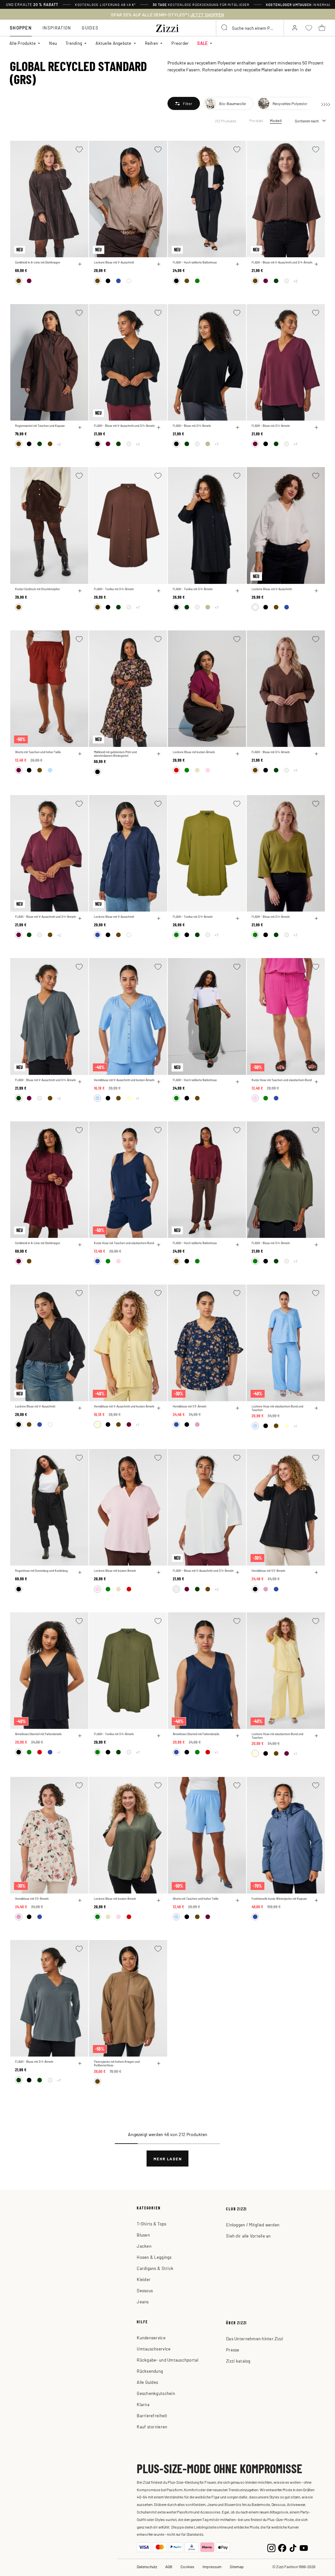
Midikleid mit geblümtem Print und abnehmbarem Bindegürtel (115, 754)
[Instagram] (271, 2547)
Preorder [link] (180, 43)
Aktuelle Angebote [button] (113, 43)
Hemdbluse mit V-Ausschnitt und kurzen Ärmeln (124, 1080)
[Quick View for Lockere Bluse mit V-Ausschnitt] (159, 264)
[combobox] (250, 28)
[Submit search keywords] (225, 28)
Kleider (144, 2279)
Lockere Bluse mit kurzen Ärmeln (194, 752)
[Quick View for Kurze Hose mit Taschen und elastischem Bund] (316, 1082)
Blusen (143, 2235)
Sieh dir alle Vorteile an (248, 2236)
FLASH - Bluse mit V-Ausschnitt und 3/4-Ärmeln (282, 262)
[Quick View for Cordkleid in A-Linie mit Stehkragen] (80, 264)
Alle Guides (147, 2382)
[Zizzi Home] (167, 27)
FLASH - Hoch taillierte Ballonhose (195, 262)
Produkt (256, 120)
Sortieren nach (307, 121)
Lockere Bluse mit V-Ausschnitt (114, 262)
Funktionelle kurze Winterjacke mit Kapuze (279, 1899)
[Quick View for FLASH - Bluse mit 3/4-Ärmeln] (238, 427)
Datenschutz (147, 2567)
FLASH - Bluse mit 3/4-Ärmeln (192, 426)
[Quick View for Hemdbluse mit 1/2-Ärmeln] (238, 1408)
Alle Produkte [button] (23, 43)
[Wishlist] (79, 149)
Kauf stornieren (152, 2427)
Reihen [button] (152, 43)
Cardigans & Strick (155, 2268)
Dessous (145, 2290)
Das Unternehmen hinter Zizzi (255, 2339)
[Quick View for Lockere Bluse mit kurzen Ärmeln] (238, 754)
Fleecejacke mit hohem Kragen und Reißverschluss (117, 2063)
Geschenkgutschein (156, 2393)
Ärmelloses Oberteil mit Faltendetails (38, 1734)
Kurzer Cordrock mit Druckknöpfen (37, 589)
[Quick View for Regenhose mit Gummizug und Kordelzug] (80, 1572)
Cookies (187, 2567)
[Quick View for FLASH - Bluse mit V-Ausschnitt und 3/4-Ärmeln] (316, 264)
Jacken (144, 2246)
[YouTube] (304, 2547)
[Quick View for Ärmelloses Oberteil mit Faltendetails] (80, 1736)
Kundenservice (151, 2338)
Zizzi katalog (238, 2361)
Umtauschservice (154, 2349)
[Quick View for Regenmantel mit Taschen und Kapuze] (80, 427)
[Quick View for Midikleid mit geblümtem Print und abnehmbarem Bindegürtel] (159, 754)
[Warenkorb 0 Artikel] (322, 28)
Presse (233, 2350)
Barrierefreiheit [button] (152, 2415)
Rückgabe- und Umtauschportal (167, 2360)
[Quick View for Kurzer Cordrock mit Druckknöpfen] (80, 591)
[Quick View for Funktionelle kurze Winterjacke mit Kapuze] (316, 1900)
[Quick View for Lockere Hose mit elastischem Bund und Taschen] (316, 1408)
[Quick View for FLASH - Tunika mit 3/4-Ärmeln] (159, 591)
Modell (276, 120)
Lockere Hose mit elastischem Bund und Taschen (277, 1408)
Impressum (212, 2567)
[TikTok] (293, 2547)
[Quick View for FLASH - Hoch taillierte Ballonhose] (238, 264)
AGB (169, 2567)
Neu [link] (53, 43)
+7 (217, 444)
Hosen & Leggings (154, 2257)
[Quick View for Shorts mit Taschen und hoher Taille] (80, 754)
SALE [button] (203, 43)
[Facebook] (282, 2547)
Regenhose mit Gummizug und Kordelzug (41, 1571)
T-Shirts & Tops (151, 2224)
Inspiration (57, 28)
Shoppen (21, 28)
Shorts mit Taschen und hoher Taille (38, 752)
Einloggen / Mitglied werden (253, 2225)
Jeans (143, 2302)
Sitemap (237, 2567)
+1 (137, 1098)
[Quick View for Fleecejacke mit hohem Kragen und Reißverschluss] (159, 2063)
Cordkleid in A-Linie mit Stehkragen (38, 262)
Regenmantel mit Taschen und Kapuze (40, 426)
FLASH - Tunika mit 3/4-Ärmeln (114, 589)
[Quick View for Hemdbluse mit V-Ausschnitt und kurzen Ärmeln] (159, 1082)
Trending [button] (74, 43)
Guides (90, 28)
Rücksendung (150, 2371)
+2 (295, 281)
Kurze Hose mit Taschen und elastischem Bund (282, 1080)
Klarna (143, 2404)
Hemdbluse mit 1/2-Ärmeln (190, 1406)
